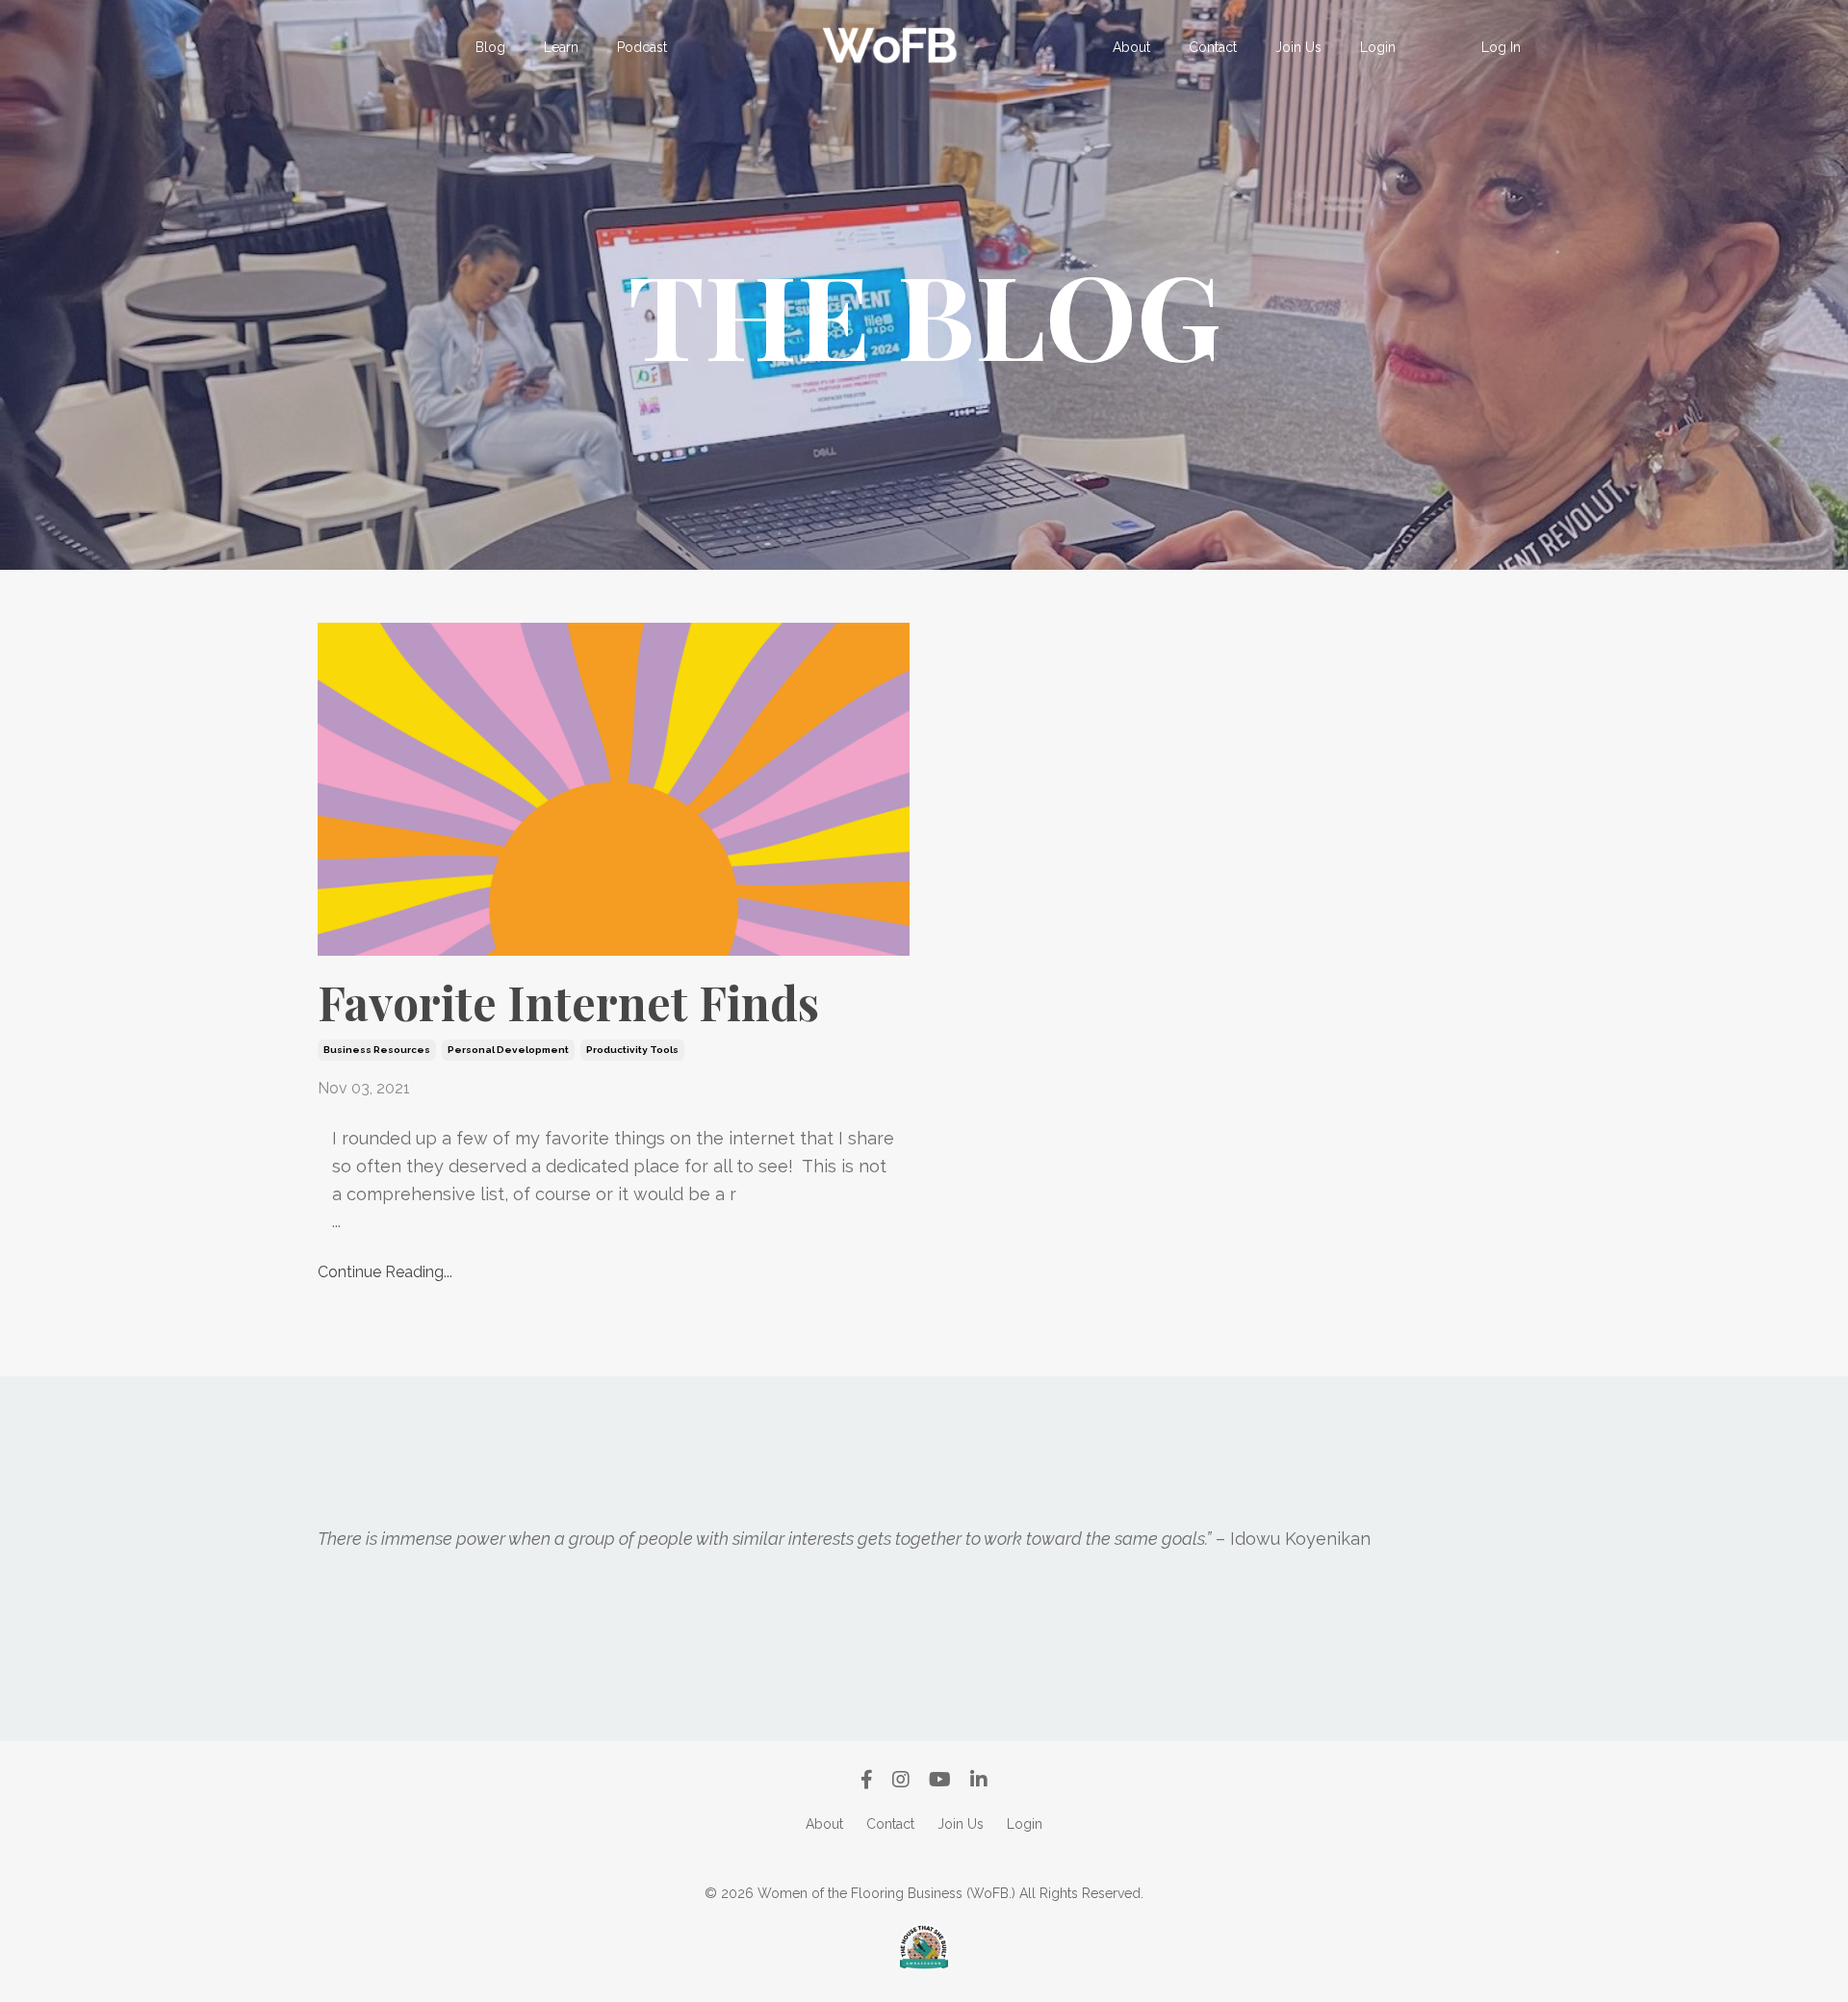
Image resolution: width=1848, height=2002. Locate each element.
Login (1378, 47)
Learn (561, 47)
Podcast (642, 47)
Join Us (1298, 47)
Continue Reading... (385, 1272)
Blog (490, 47)
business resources (377, 1050)
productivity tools (632, 1050)
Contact (1213, 47)
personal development (508, 1050)
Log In (1501, 47)
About (1131, 47)
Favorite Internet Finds (568, 1003)
